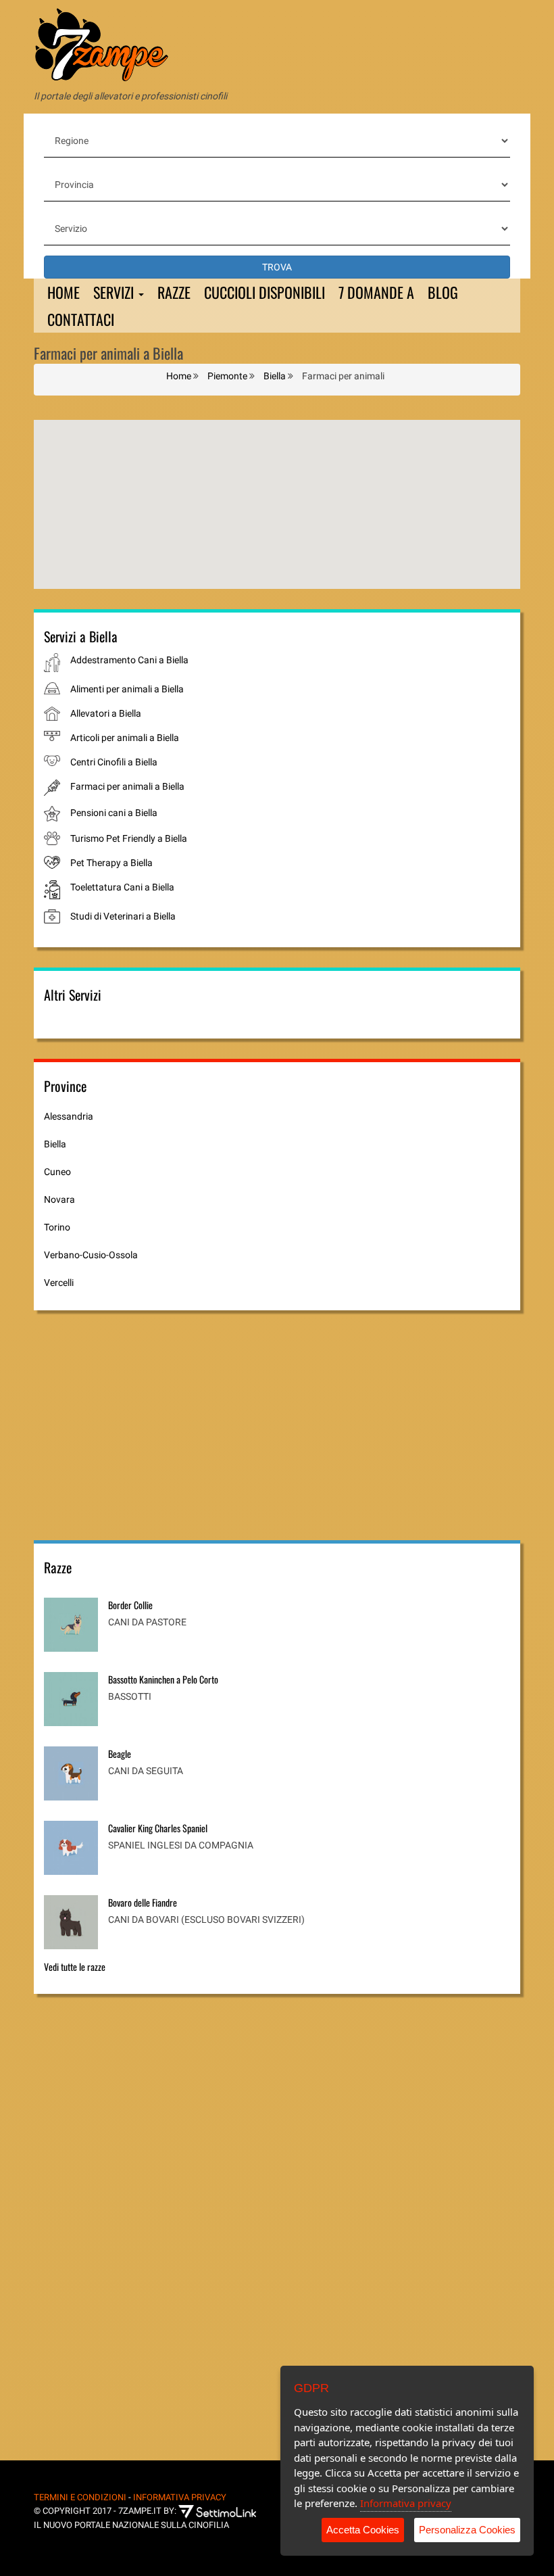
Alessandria (69, 1116)
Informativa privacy (406, 2503)
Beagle (120, 1754)
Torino (57, 1227)
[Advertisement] (155, 1425)
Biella (55, 1144)
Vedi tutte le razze (75, 1966)
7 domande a (376, 292)
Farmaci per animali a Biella (127, 786)
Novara (59, 1199)
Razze (174, 292)
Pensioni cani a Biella (114, 813)
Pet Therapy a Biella (111, 863)
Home (64, 292)
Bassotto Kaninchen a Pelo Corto (163, 1679)
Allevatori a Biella (106, 713)
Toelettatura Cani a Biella (122, 887)
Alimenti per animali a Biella (127, 689)
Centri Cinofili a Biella (114, 762)
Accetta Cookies (363, 2530)
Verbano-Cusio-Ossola (91, 1255)
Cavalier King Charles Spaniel (158, 1828)
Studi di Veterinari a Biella (123, 916)
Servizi (115, 292)
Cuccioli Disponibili (265, 292)
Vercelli (59, 1283)
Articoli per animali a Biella (125, 738)
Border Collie (130, 1605)
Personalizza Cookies (467, 2530)
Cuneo (57, 1172)
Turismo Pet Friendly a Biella (129, 838)
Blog (443, 292)
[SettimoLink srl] (227, 2511)
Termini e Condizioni (80, 2497)
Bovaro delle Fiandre (143, 1902)
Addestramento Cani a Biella (129, 660)
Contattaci (81, 319)
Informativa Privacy (180, 2497)
